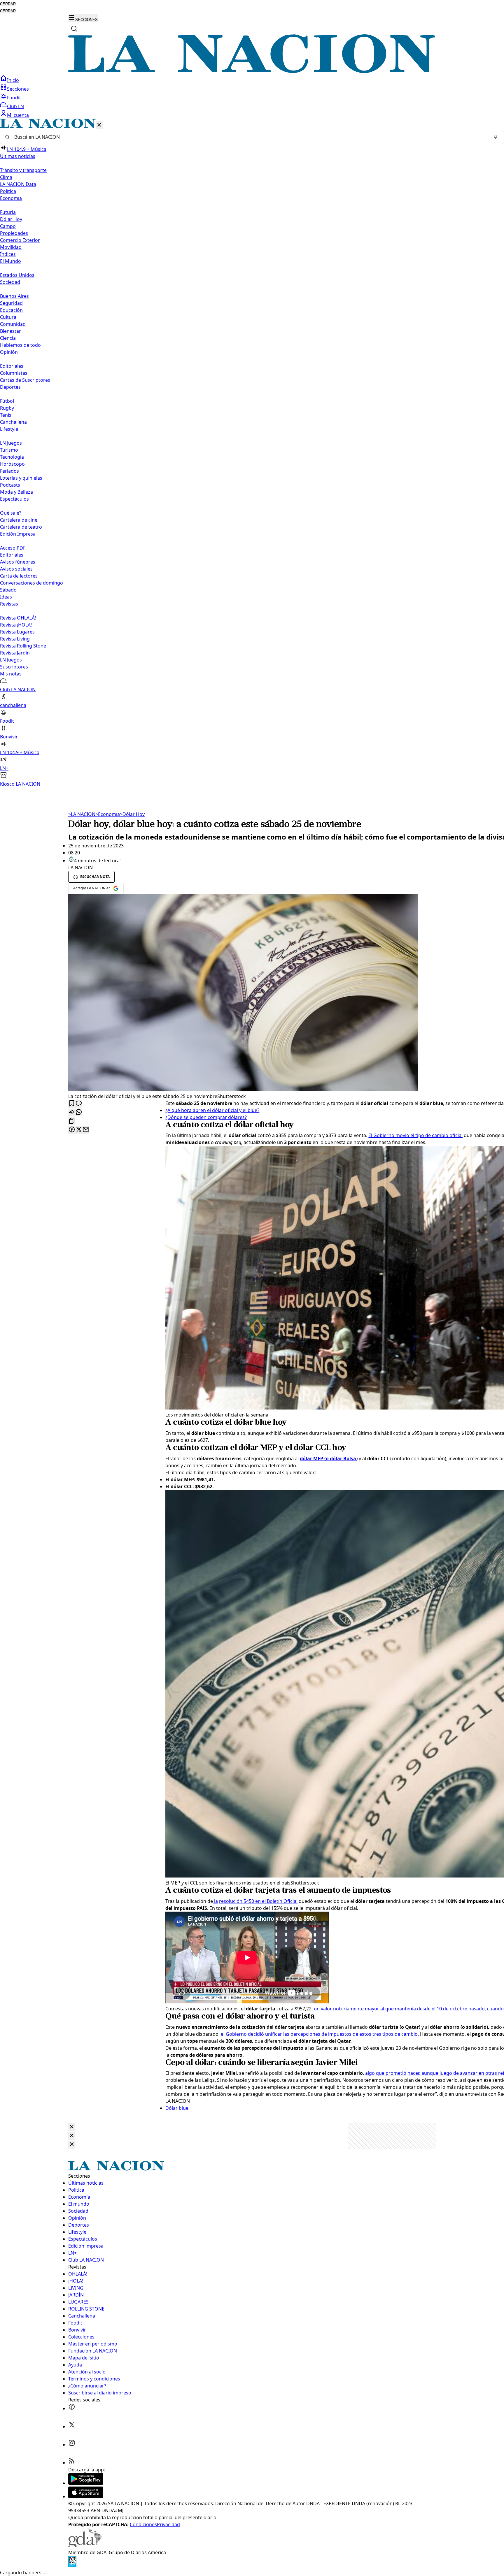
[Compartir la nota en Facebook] (72, 1130)
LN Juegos (11, 443)
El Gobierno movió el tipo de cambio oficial (415, 1135)
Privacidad (168, 2524)
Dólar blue (177, 2108)
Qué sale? (11, 513)
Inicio (13, 80)
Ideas (6, 597)
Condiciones (143, 2524)
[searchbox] (250, 137)
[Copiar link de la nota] (72, 1121)
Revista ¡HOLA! (16, 625)
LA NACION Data (18, 184)
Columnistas (14, 373)
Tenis (6, 415)
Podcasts (10, 485)
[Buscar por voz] (496, 137)
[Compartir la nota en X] (79, 1130)
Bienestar (10, 331)
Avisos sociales (16, 569)
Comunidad (13, 324)
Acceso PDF (13, 548)
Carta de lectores (19, 576)
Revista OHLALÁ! (18, 618)
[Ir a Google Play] (86, 2483)
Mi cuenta (18, 115)
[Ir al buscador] (74, 29)
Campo (8, 226)
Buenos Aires (14, 296)
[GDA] (85, 2545)
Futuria (8, 212)
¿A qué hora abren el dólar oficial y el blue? (212, 1110)
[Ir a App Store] (86, 2496)
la (215, 1901)
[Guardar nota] (72, 1104)
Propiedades (14, 233)
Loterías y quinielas (21, 478)
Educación (11, 310)
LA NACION (82, 814)
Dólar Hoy (11, 219)
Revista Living (15, 639)
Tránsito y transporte (23, 170)
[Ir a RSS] (72, 2463)
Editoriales (12, 366)
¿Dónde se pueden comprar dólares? (206, 1117)
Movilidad (11, 247)
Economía (108, 814)
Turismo (9, 450)
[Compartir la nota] (72, 1112)
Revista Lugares (17, 632)
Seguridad (11, 303)
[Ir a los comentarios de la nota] (79, 1104)
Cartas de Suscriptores (25, 380)
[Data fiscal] (72, 2566)
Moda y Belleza (16, 492)
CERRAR (8, 4)
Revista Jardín (15, 653)
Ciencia (8, 338)
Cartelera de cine (19, 520)
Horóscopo (12, 464)
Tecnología (12, 457)
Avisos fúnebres (18, 562)
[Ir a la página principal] (252, 71)
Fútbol (7, 401)
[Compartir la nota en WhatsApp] (79, 1112)
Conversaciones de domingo (32, 583)
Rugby (7, 408)
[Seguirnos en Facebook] (72, 2408)
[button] (252, 453)
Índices (8, 254)
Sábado (8, 590)
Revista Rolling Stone (23, 646)
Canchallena (13, 422)
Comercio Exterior (20, 240)
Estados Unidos (17, 275)
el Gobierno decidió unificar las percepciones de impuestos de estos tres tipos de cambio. (320, 2034)
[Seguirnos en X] (72, 2427)
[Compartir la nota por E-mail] (86, 1130)
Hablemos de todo (20, 345)
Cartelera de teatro (21, 527)
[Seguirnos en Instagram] (72, 2445)
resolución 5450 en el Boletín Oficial (258, 1901)
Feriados (9, 471)
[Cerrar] (99, 125)
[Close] (72, 2127)
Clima (6, 177)
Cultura (8, 317)
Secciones (18, 89)
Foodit (14, 98)
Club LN (15, 106)
